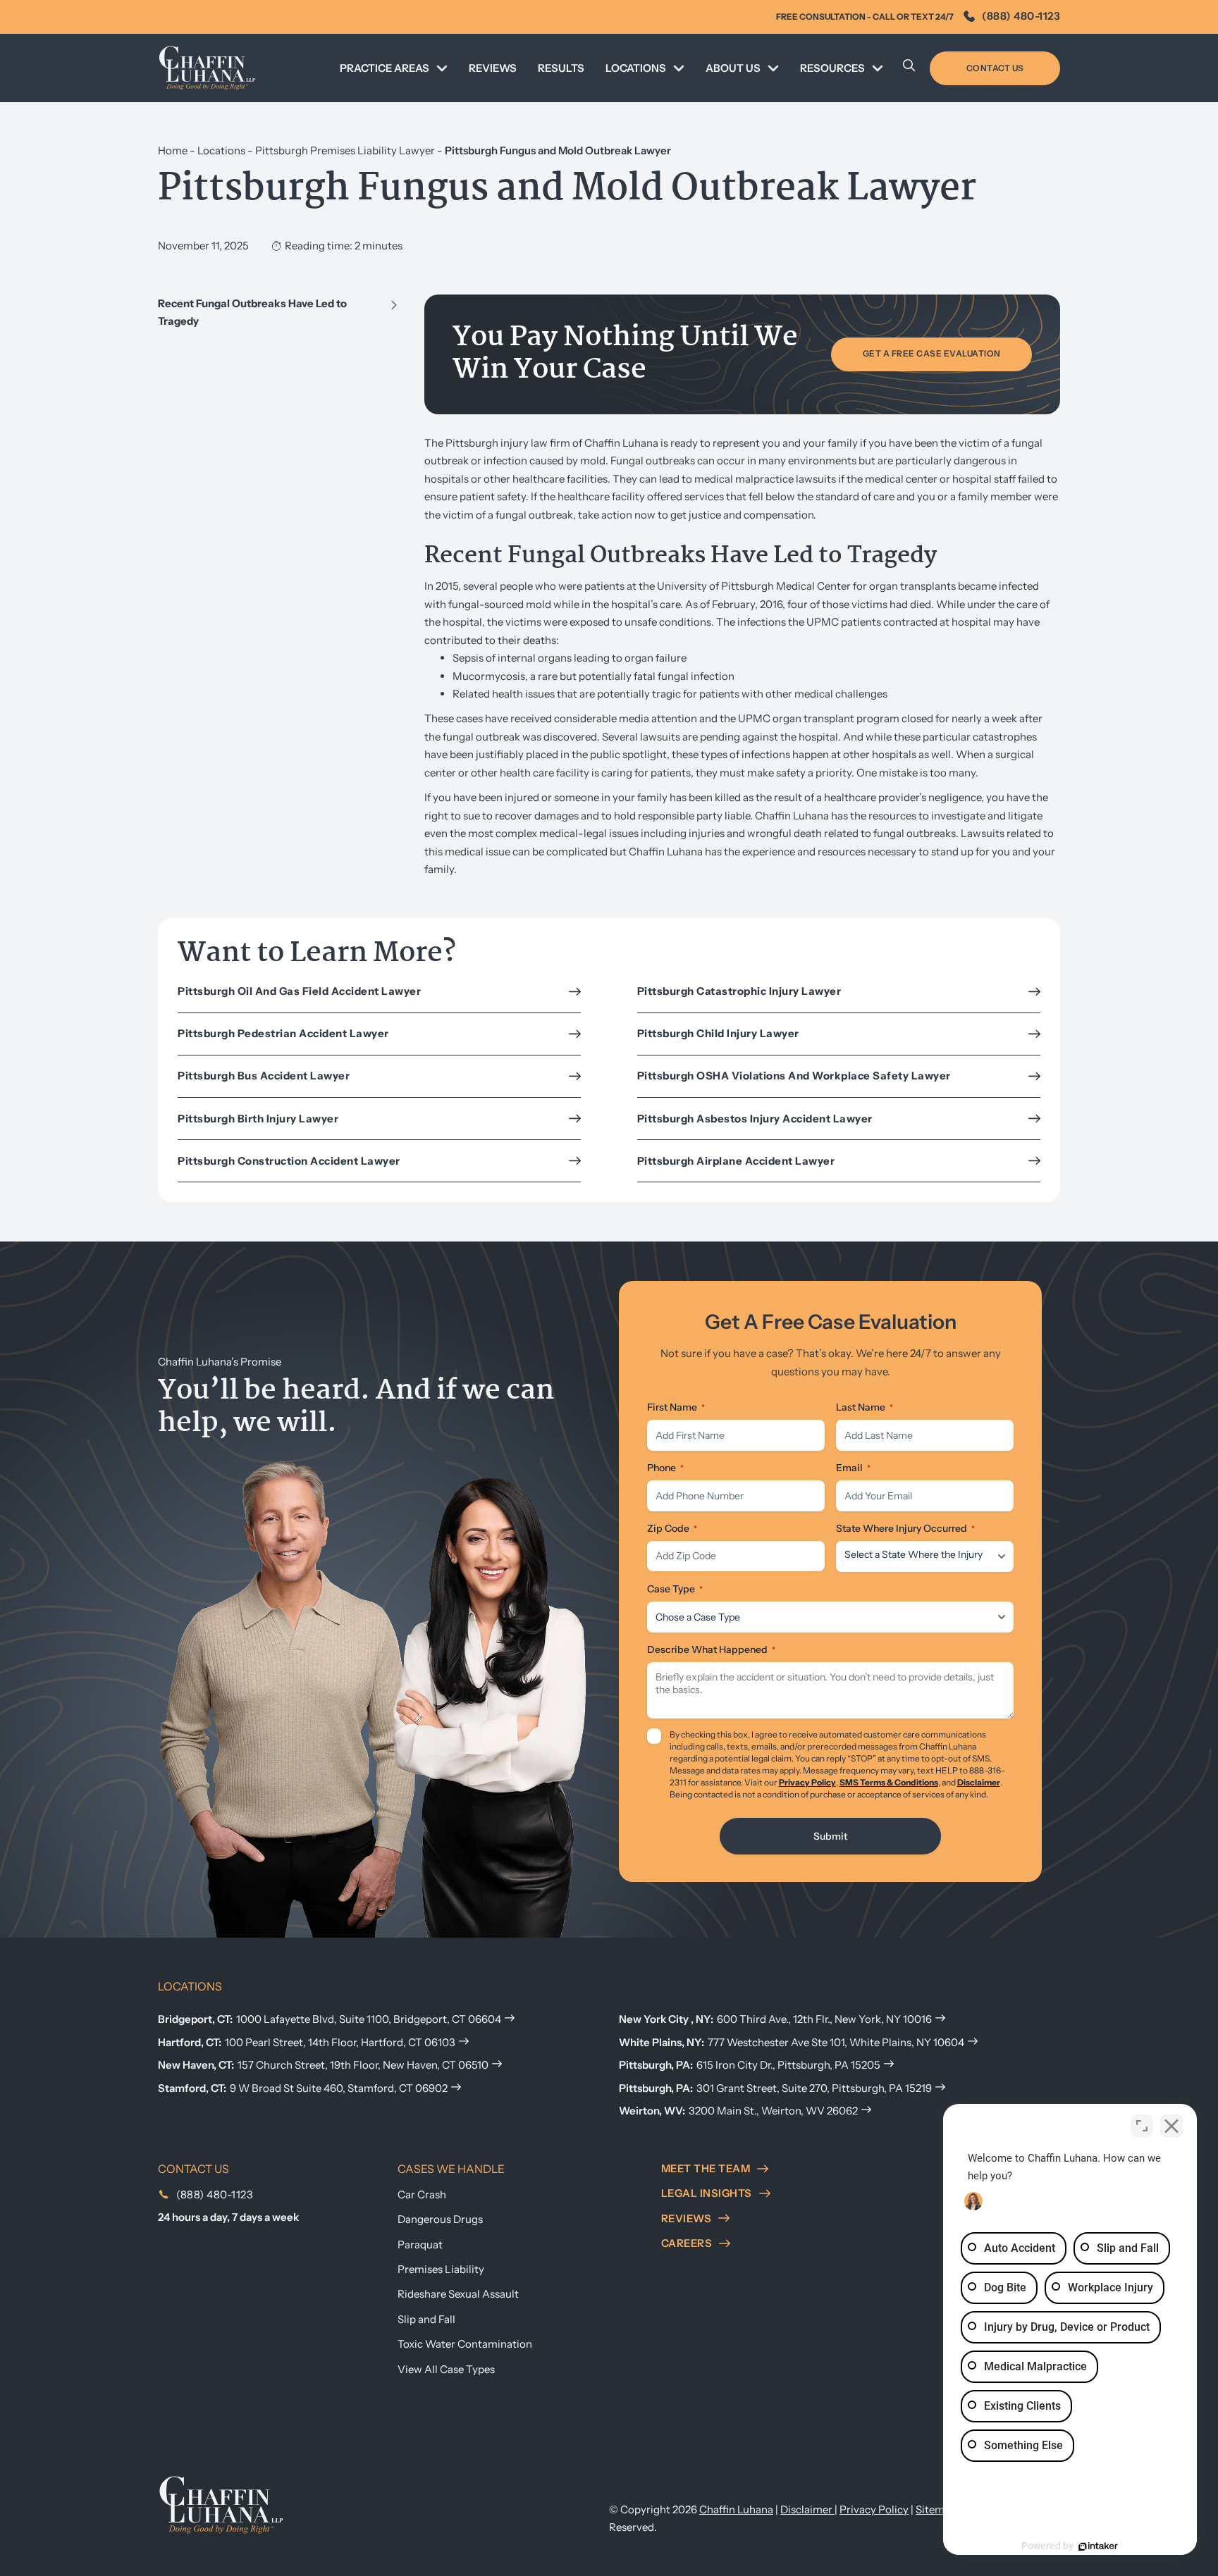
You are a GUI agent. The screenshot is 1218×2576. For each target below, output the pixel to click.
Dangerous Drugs (440, 2219)
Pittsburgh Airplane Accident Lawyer (736, 1161)
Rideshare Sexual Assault (458, 2294)
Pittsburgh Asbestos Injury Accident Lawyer (755, 1119)
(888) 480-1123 (1021, 16)
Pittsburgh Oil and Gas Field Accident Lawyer (299, 991)
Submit (830, 1836)
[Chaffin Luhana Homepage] (207, 68)
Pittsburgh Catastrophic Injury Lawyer (739, 991)
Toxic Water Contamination (465, 2344)
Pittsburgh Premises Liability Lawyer (345, 150)
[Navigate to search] (909, 68)
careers (687, 2243)
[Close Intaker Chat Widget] (1171, 2126)
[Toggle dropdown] (442, 68)
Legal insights (707, 2193)
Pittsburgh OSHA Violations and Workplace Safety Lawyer (794, 1076)
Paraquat (420, 2244)
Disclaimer (979, 1782)
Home (173, 150)
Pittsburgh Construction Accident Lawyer (289, 1161)
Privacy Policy (807, 1782)
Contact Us (995, 68)
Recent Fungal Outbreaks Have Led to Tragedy (252, 312)
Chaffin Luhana (736, 2509)
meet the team (706, 2168)
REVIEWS (493, 68)
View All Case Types (446, 2369)
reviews (687, 2218)
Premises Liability (441, 2269)
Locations (221, 150)
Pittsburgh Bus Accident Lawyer (264, 1076)
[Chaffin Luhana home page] (221, 2504)
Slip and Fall (426, 2319)
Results (561, 68)
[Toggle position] (1142, 2126)
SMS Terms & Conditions (889, 1782)
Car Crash (422, 2194)
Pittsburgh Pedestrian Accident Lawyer (283, 1033)
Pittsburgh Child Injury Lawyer (718, 1033)
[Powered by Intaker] (1098, 2546)
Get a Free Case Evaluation (932, 353)
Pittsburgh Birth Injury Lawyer (258, 1119)
